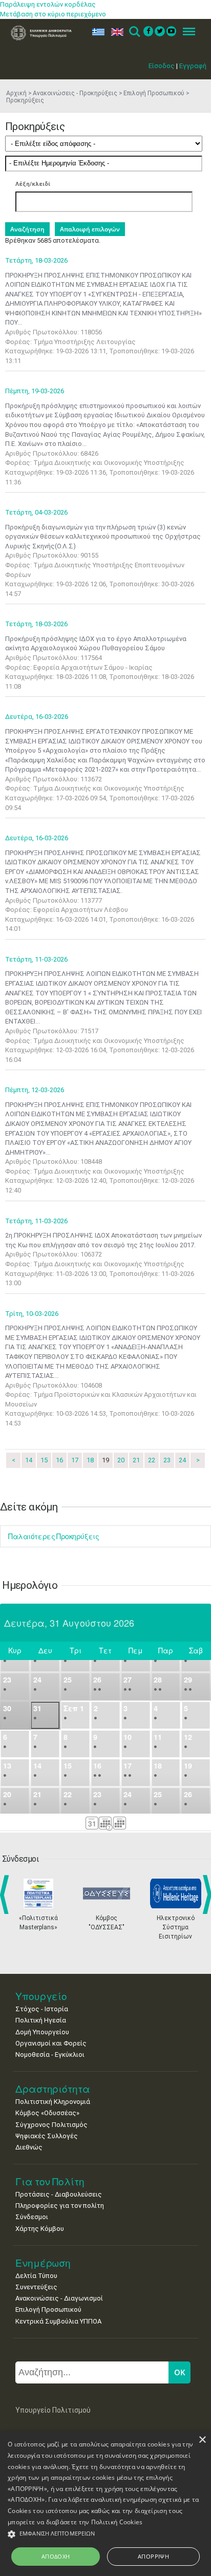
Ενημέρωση (43, 2263)
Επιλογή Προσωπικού (154, 93)
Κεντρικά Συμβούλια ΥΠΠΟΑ (58, 2321)
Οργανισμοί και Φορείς (51, 2043)
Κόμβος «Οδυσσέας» (47, 2113)
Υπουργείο (41, 1996)
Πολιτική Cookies (117, 2522)
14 (29, 1460)
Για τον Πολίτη (50, 2181)
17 (75, 1460)
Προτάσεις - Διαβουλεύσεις (59, 2194)
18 (90, 1460)
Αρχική (16, 93)
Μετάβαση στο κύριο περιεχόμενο (53, 14)
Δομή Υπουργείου (42, 2032)
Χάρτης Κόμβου (40, 2229)
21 (136, 1460)
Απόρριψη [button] (153, 2556)
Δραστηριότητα (53, 2089)
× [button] (202, 2440)
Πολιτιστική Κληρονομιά (53, 2102)
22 (152, 1460)
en (115, 32)
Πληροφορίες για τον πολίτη (60, 2206)
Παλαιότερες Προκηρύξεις (54, 1536)
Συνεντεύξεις (36, 2287)
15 (44, 1460)
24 (182, 1460)
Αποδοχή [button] (56, 2556)
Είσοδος (162, 66)
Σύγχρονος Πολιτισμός (51, 2125)
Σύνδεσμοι (32, 2217)
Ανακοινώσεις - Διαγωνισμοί (59, 2298)
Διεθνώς (29, 2147)
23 (167, 1460)
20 (121, 1460)
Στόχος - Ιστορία (42, 2009)
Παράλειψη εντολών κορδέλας (48, 4)
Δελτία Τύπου (36, 2276)
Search (134, 32)
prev (6, 1894)
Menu (186, 32)
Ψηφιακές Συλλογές (47, 2136)
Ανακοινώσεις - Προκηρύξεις (75, 93)
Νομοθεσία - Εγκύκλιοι (50, 2055)
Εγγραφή (193, 66)
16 (59, 1460)
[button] (105, 2534)
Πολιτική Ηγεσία (41, 2020)
